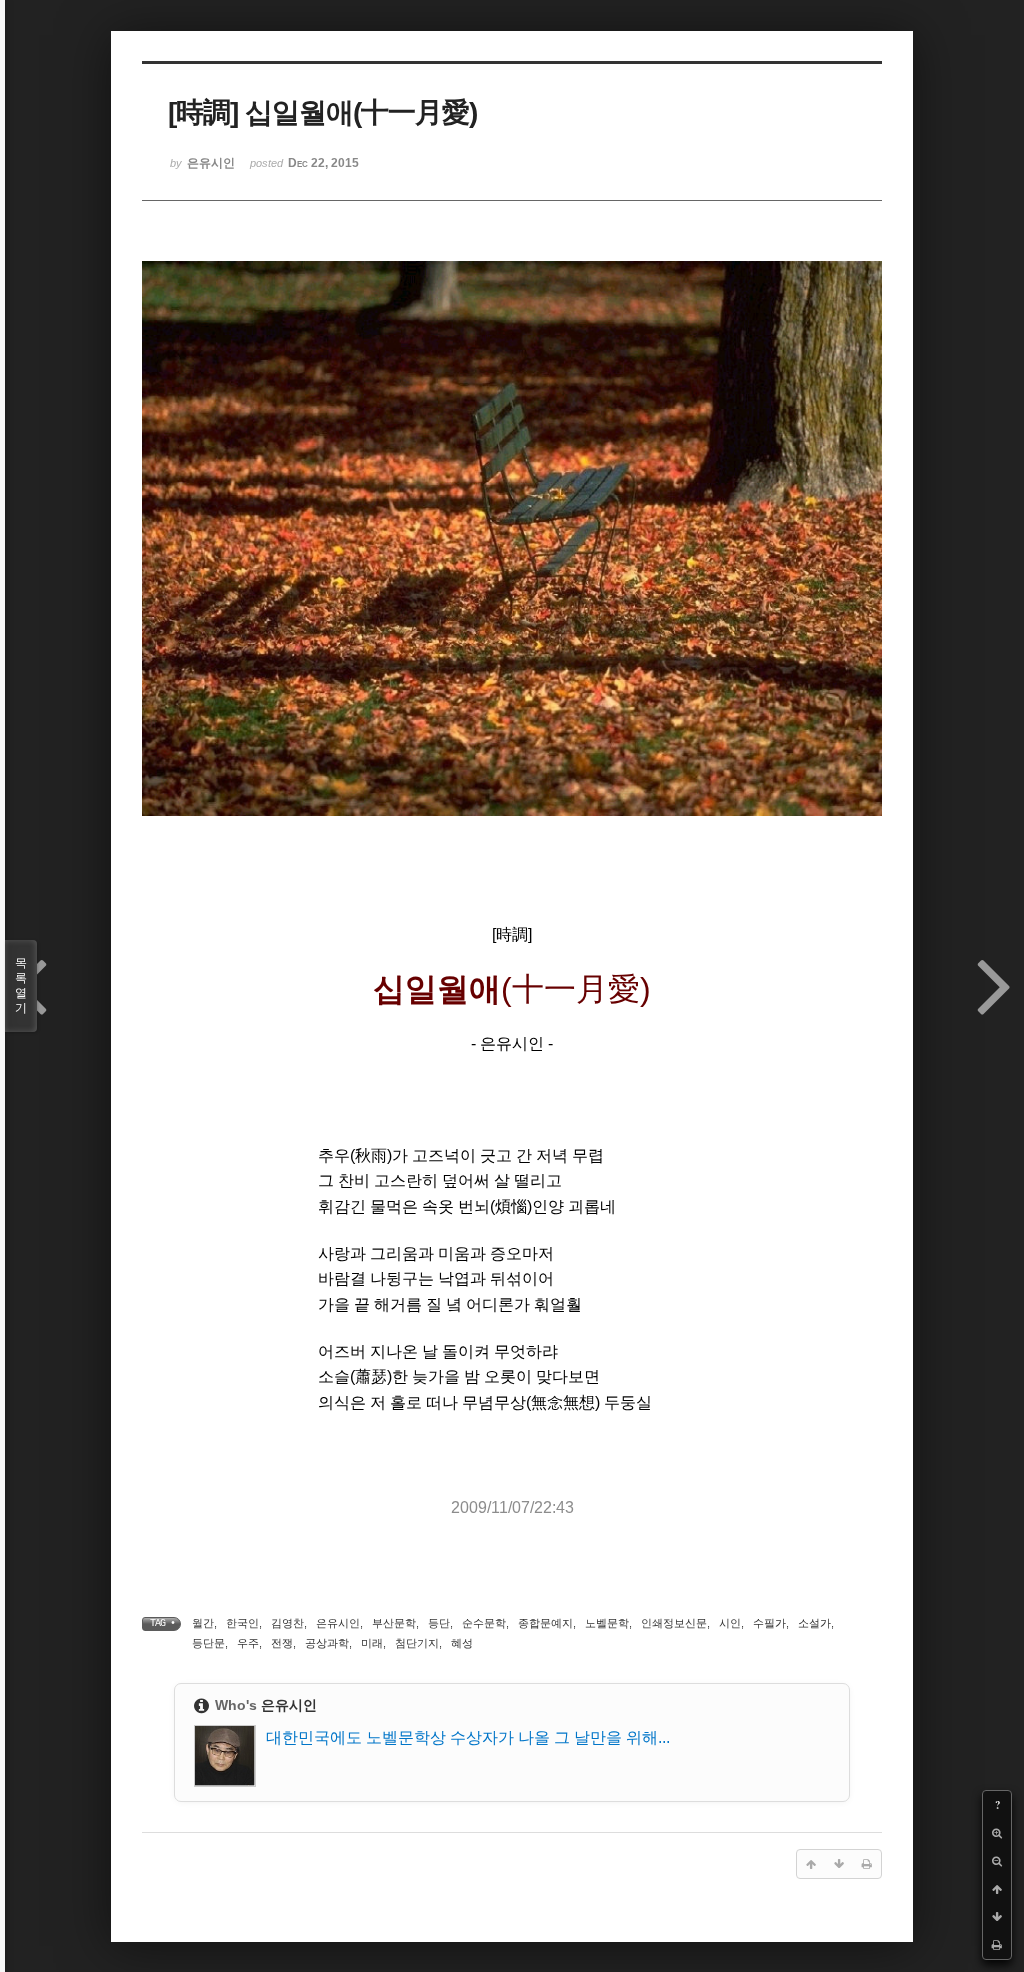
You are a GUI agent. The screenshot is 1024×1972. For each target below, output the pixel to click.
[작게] (997, 1861)
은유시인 (338, 1623)
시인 (730, 1623)
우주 (248, 1643)
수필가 (769, 1623)
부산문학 (394, 1623)
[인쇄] (997, 1945)
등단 (439, 1623)
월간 (203, 1623)
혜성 (462, 1643)
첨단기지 (417, 1643)
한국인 (242, 1623)
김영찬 (287, 1623)
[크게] (997, 1833)
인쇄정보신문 (674, 1623)
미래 (372, 1643)
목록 (21, 985)
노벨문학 (607, 1623)
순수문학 (484, 1623)
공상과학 (327, 1643)
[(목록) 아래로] (997, 1917)
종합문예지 (545, 1623)
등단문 (208, 1643)
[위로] (997, 1889)
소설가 (814, 1623)
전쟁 (282, 1643)
